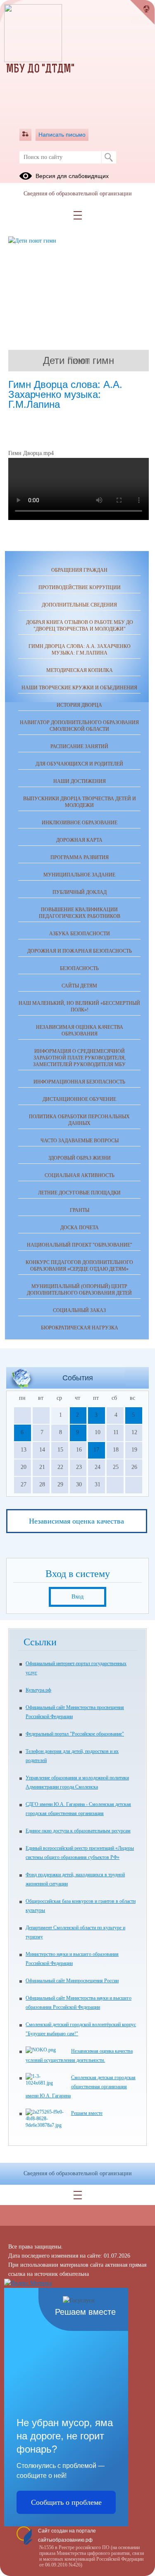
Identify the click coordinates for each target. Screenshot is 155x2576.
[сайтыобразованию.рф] (143, 12)
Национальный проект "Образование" (80, 1245)
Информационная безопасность (79, 1082)
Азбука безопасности (80, 934)
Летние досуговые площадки (79, 1193)
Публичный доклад (80, 892)
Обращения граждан (79, 570)
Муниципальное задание (79, 875)
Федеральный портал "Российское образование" (75, 1734)
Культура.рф (38, 1690)
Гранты (80, 1210)
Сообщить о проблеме (66, 2502)
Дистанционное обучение (79, 1099)
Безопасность (79, 968)
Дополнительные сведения (79, 605)
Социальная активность (80, 1175)
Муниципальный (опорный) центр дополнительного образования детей (79, 1290)
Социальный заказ (79, 1310)
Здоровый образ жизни (80, 1158)
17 (96, 1450)
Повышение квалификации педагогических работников (80, 913)
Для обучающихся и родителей (79, 764)
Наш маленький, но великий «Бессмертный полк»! (79, 1006)
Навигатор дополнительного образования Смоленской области (79, 726)
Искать (109, 157)
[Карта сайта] (25, 135)
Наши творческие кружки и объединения (79, 688)
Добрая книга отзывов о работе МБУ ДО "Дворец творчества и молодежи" (80, 626)
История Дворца (79, 705)
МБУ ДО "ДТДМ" (40, 70)
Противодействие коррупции (80, 587)
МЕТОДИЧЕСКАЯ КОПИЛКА (80, 670)
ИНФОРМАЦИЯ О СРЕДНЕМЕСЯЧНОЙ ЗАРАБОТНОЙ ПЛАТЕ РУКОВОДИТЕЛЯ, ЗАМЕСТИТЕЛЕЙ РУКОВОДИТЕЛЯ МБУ (79, 1058)
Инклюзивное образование (80, 823)
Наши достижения (80, 781)
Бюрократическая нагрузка (80, 1328)
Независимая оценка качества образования (80, 1030)
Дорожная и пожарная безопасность (80, 951)
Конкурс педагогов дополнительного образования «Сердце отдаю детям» (79, 1266)
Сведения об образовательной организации (78, 194)
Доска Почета (80, 1228)
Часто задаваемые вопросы (80, 1141)
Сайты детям (79, 986)
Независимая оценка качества (76, 1521)
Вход (77, 1597)
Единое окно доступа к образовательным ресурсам (78, 1831)
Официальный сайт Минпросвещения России (72, 1981)
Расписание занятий (79, 746)
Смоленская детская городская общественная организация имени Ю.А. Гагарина (81, 2087)
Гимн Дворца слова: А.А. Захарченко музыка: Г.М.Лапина (80, 650)
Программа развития (80, 857)
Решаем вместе (87, 2113)
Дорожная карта (79, 840)
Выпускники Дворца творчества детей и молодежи (80, 802)
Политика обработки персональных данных (79, 1120)
